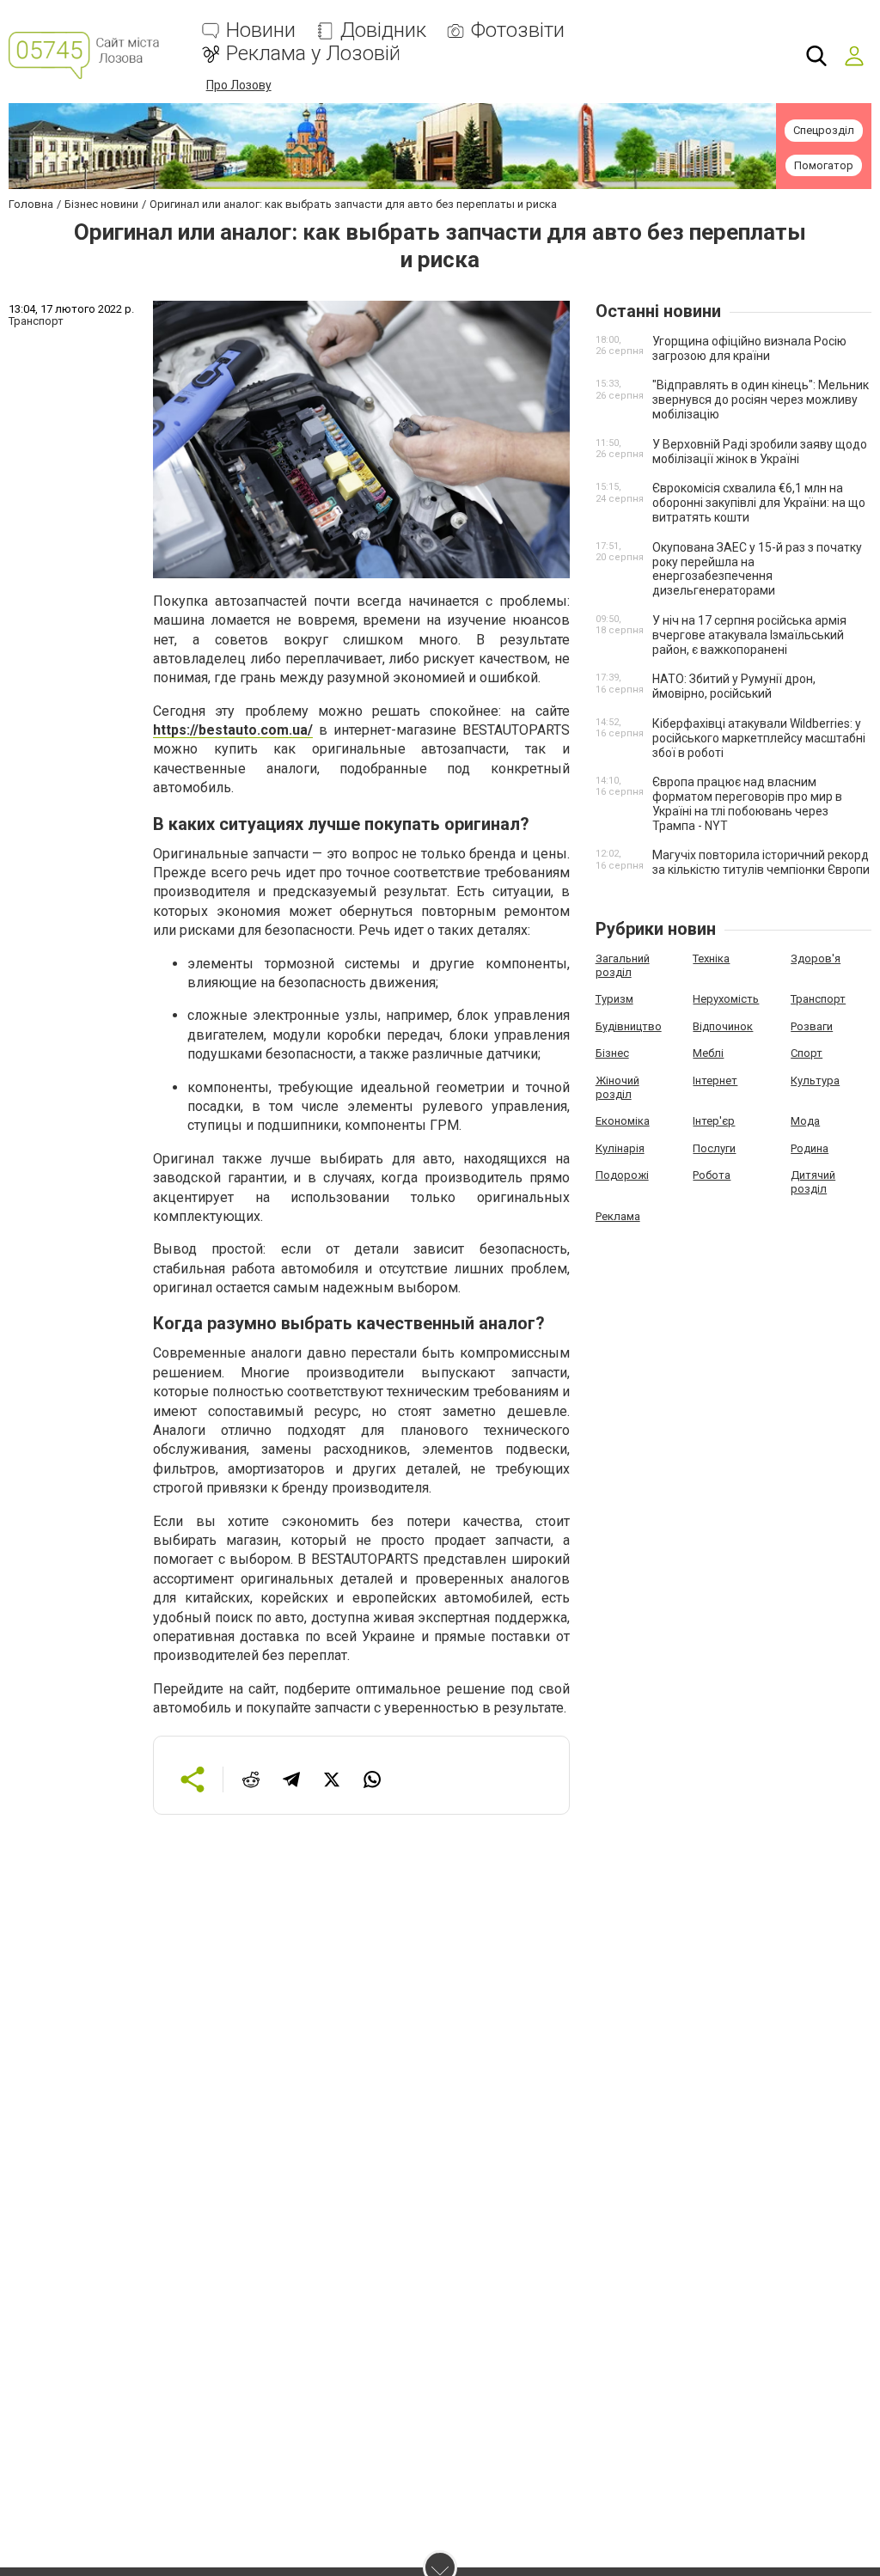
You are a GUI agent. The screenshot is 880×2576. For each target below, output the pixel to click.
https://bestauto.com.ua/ (233, 730)
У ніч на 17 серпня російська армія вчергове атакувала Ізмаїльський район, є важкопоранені (749, 635)
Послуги (714, 1148)
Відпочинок (723, 1026)
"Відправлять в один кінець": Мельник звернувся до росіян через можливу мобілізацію (761, 400)
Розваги (812, 1026)
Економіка (623, 1121)
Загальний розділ (623, 965)
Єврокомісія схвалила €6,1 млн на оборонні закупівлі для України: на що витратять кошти (759, 503)
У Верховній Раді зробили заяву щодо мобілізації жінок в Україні (760, 452)
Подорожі (622, 1175)
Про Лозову (239, 85)
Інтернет (715, 1080)
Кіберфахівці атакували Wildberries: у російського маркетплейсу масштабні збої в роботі (759, 738)
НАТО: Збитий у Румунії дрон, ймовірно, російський (734, 686)
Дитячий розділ (813, 1182)
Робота (712, 1175)
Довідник (383, 31)
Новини (261, 31)
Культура (815, 1080)
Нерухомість (726, 999)
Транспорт (818, 999)
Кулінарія (620, 1148)
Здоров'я (816, 958)
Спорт (807, 1053)
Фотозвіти (518, 31)
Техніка (711, 958)
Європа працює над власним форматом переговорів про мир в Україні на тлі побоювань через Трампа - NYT (747, 803)
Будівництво (629, 1026)
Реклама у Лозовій (313, 54)
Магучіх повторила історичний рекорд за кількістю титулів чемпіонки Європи (761, 862)
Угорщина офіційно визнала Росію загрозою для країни (749, 348)
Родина (810, 1148)
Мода (805, 1121)
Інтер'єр (714, 1121)
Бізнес (612, 1053)
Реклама (618, 1216)
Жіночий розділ (617, 1087)
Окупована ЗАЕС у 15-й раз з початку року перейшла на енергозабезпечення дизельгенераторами (757, 569)
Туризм (614, 999)
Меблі (708, 1053)
